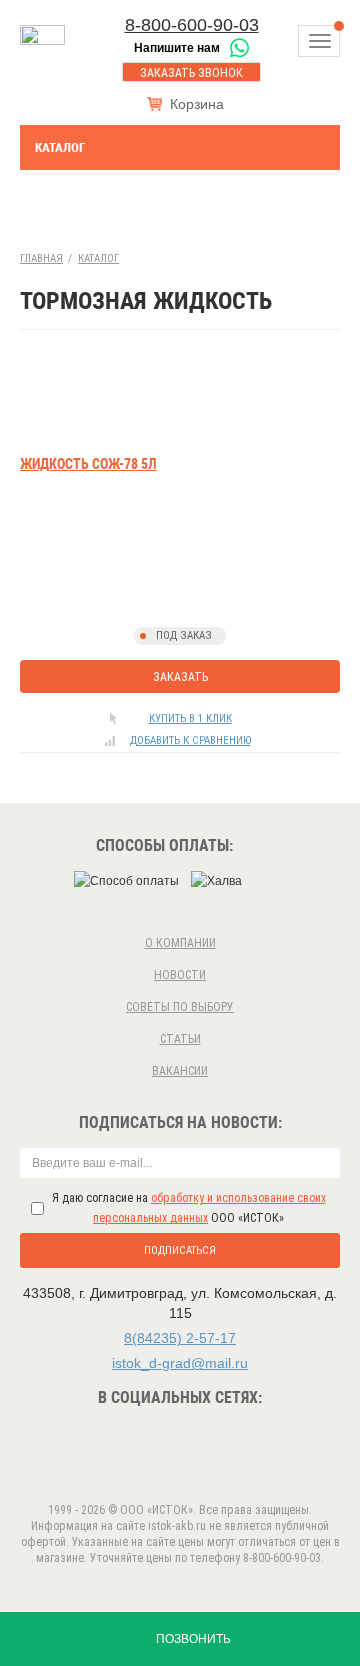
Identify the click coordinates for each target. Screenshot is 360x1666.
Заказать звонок (191, 73)
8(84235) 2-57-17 (180, 1338)
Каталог (60, 147)
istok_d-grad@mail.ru (180, 1363)
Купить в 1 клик (190, 718)
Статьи (180, 1039)
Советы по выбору (180, 1007)
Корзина (197, 104)
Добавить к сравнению (190, 740)
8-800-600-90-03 (192, 25)
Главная (41, 258)
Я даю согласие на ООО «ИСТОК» (189, 1208)
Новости (180, 975)
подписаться (180, 1250)
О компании (180, 943)
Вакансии (180, 1071)
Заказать (180, 677)
